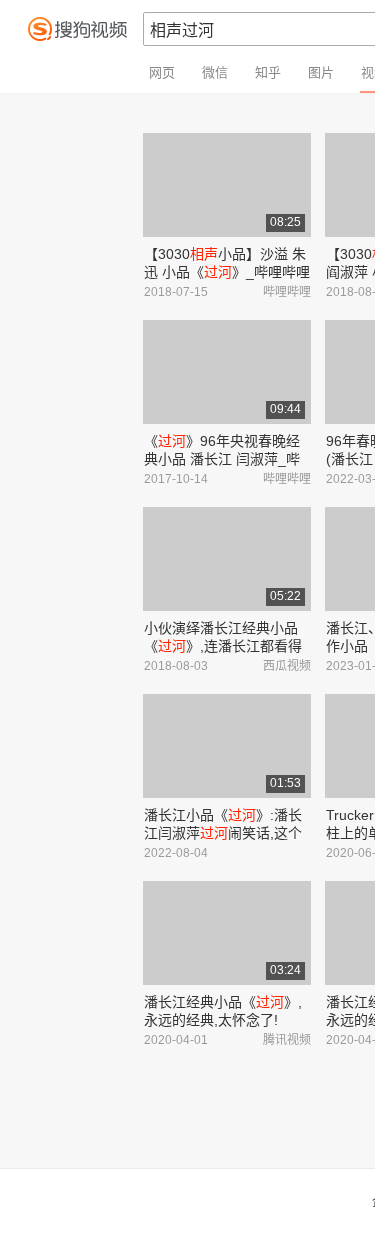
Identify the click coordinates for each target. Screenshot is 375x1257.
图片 (321, 72)
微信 (215, 72)
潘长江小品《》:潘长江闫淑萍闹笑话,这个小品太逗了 (223, 833)
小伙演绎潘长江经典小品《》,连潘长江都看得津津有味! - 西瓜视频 (223, 646)
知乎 (268, 72)
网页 (162, 72)
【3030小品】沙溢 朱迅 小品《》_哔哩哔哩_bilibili (227, 272)
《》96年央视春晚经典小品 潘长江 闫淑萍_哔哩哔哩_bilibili (222, 459)
